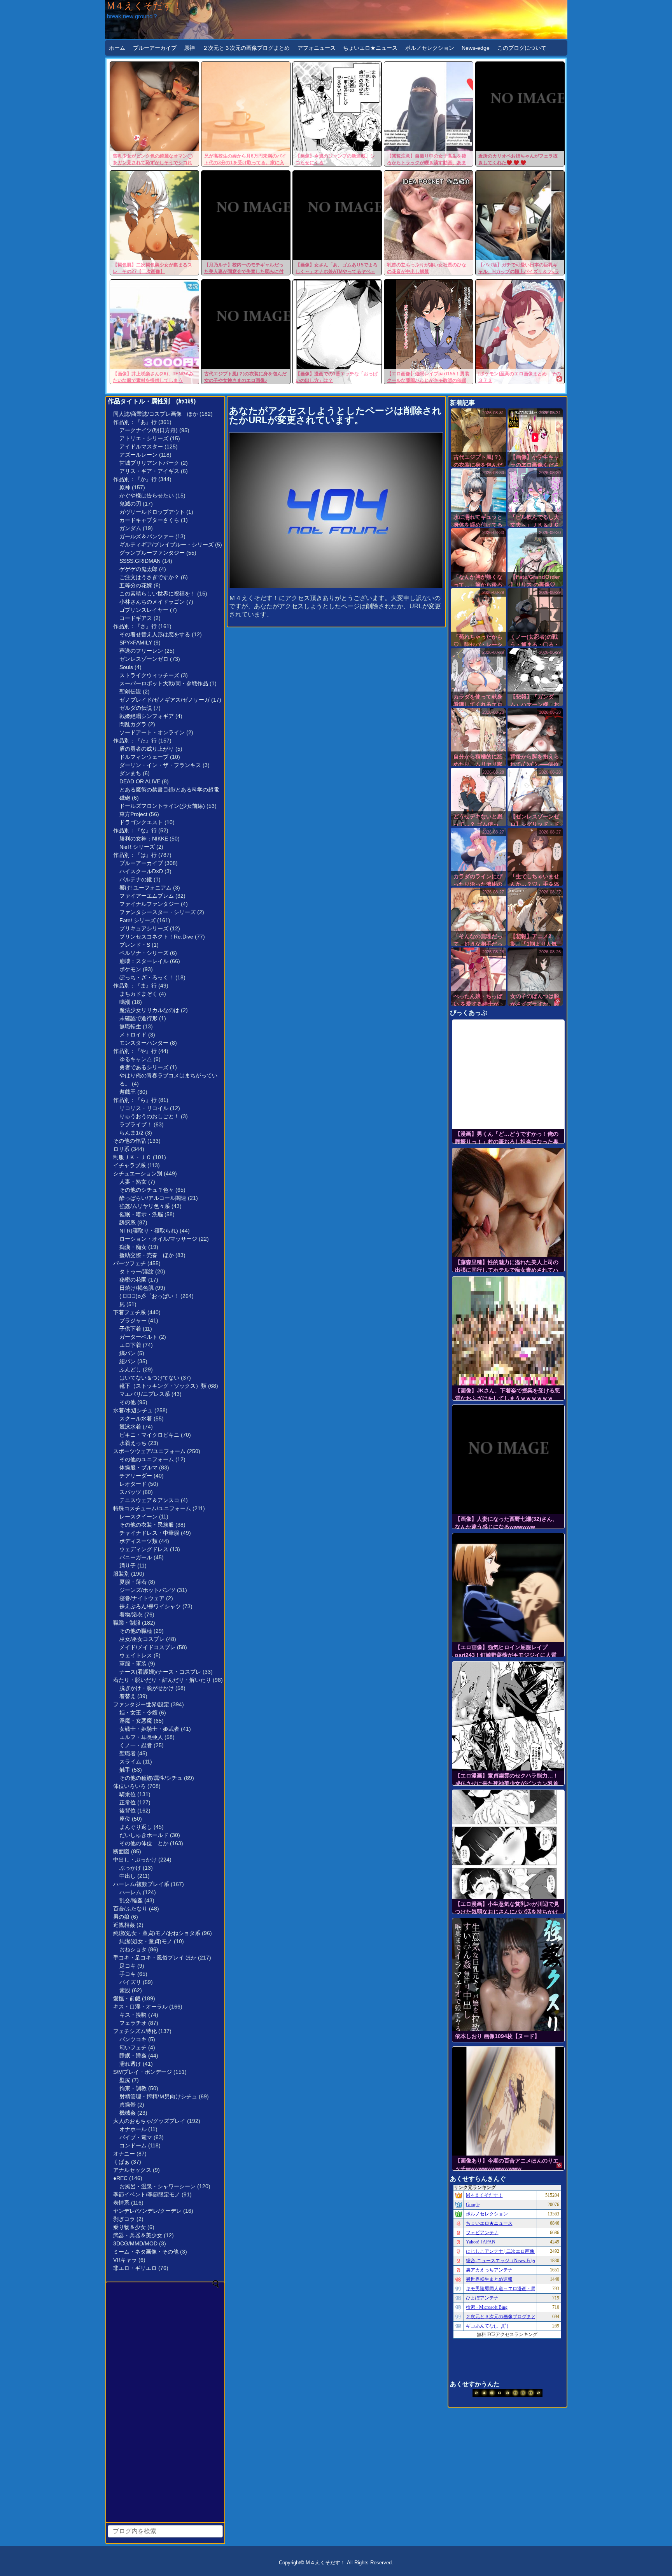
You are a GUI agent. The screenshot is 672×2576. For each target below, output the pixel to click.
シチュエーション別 (138, 1173)
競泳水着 (130, 1427)
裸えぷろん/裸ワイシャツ (150, 1606)
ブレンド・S (135, 945)
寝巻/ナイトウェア (142, 1598)
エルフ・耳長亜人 (141, 1737)
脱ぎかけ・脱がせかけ (147, 1688)
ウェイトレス (136, 1655)
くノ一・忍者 (136, 1745)
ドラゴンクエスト (141, 822)
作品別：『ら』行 (135, 1100)
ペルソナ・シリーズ (144, 953)
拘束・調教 (133, 2088)
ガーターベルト (138, 1337)
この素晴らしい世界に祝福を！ (157, 594)
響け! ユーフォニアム (145, 888)
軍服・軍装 (133, 1664)
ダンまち (130, 773)
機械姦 (128, 2113)
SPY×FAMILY (136, 643)
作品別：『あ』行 (135, 422)
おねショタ (133, 1949)
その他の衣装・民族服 (147, 1525)
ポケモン (130, 969)
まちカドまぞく (138, 994)
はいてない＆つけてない (149, 1378)
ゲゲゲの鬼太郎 (138, 569)
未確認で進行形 (138, 1018)
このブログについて (522, 48)
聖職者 (128, 1753)
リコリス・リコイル (144, 1108)
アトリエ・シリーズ (144, 438)
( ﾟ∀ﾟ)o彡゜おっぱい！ (149, 1296)
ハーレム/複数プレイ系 (141, 1884)
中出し (128, 1876)
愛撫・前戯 (127, 1998)
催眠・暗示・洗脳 (141, 1214)
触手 (125, 1770)
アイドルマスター (141, 447)
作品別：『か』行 (135, 479)
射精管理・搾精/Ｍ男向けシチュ (158, 2096)
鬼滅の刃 (130, 504)
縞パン (128, 1353)
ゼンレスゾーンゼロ (144, 659)
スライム (130, 1762)
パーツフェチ (129, 1263)
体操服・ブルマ (138, 1467)
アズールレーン (138, 455)
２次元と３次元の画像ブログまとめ (246, 48)
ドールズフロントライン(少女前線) (162, 806)
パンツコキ (133, 2039)
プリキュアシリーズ (144, 928)
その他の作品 (129, 1141)
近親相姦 (124, 1925)
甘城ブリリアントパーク (149, 463)
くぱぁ (121, 2162)
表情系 (121, 2203)
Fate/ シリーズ (137, 920)
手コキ (128, 1974)
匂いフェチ (133, 2047)
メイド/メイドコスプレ (147, 1647)
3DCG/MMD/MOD (135, 2243)
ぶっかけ (130, 1868)
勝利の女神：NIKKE (144, 839)
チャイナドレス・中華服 (149, 1533)
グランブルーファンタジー (152, 553)
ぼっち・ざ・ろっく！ (147, 977)
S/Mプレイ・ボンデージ (143, 2072)
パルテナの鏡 (136, 879)
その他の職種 (136, 1631)
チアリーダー (136, 1476)
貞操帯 (128, 2105)
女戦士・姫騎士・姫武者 (149, 1729)
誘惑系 (128, 1222)
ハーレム (130, 1892)
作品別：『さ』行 (135, 626)
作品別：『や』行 (135, 1051)
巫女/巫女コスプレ (142, 1639)
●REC (120, 2178)
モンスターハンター (144, 1043)
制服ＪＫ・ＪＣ (132, 1157)
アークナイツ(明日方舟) (149, 430)
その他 (128, 1402)
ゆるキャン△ (136, 1059)
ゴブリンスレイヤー (144, 610)
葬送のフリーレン (141, 651)
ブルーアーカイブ (155, 48)
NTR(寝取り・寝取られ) (149, 1231)
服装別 (121, 1574)
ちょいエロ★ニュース (370, 48)
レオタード (133, 1484)
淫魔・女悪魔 (136, 1721)
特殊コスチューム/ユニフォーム (152, 1508)
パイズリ (130, 1982)
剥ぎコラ (124, 2219)
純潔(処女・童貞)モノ (146, 1941)
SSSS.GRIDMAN (140, 561)
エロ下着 (130, 1345)
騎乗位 (128, 1794)
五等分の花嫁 (136, 585)
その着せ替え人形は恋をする (155, 634)
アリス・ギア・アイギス (149, 471)
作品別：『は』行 (135, 855)
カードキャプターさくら (149, 520)
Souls (126, 667)
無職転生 (130, 1026)
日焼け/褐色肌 (136, 1288)
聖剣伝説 (130, 692)
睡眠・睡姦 (133, 2056)
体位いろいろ (129, 1786)
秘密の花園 (133, 1280)
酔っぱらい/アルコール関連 (153, 1198)
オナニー (124, 2154)
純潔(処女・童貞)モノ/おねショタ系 (157, 1933)
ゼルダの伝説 (136, 708)
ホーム (117, 48)
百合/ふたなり (130, 1909)
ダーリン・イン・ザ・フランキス (160, 765)
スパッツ (130, 1492)
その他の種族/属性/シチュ (151, 1778)
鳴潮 (125, 1002)
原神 (189, 48)
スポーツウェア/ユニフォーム (149, 1451)
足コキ (128, 1966)
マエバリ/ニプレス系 (145, 1394)
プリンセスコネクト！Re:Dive (156, 937)
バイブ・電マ (136, 2137)
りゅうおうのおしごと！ (149, 1116)
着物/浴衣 (131, 1615)
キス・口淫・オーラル (140, 2007)
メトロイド (133, 1035)
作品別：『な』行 (135, 830)
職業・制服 (127, 1623)
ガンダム (130, 528)
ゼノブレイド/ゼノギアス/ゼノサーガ (164, 700)
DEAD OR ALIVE (140, 781)
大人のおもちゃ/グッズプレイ (149, 2121)
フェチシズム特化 (135, 2031)
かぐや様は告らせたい (147, 496)
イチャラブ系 (129, 1165)
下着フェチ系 (129, 1312)
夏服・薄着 (133, 1582)
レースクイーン (138, 1517)
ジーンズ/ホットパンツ (147, 1590)
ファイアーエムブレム (147, 896)
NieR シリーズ (137, 847)
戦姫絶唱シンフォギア (147, 716)
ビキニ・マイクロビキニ (149, 1435)
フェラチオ (133, 2023)
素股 (125, 1990)
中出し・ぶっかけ (135, 1860)
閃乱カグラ (133, 724)
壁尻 (125, 2080)
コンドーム (133, 2145)
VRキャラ (125, 2260)
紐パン (128, 1361)
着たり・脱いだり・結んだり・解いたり (162, 1680)
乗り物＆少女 (129, 2227)
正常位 (128, 1802)
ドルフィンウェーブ (144, 757)
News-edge (476, 48)
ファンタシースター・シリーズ (157, 912)
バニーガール (136, 1557)
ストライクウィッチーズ (149, 675)
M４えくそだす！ (144, 6)
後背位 (128, 1811)
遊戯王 (128, 1092)
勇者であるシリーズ (144, 1067)
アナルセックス (132, 2170)
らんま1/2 (131, 1133)
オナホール (133, 2129)
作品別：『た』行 (135, 741)
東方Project (133, 814)
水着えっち (133, 1443)
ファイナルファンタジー (149, 904)
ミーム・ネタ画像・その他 (146, 2252)
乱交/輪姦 (131, 1900)
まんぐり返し (136, 1827)
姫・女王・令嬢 (138, 1713)
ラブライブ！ (136, 1124)
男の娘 (121, 1917)
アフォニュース (317, 48)
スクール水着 (136, 1418)
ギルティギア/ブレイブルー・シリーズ (166, 545)
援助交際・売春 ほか (147, 1255)
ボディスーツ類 (138, 1541)
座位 (125, 1819)
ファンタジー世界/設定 (141, 1704)
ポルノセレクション (430, 48)
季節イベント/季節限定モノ (147, 2194)
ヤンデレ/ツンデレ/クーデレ (147, 2211)
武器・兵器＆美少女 (138, 2235)
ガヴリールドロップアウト (152, 512)
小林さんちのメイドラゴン (152, 602)
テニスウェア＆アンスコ (149, 1500)
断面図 (121, 1851)
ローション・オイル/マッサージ (158, 1239)
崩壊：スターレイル (144, 961)
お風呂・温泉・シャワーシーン (157, 2186)
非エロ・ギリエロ (135, 2268)
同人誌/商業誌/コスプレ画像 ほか (156, 414)
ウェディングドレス (144, 1549)
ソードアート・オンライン (152, 732)
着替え (128, 1696)
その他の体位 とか (144, 1843)
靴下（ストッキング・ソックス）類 (163, 1386)
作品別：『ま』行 (135, 986)
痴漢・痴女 (133, 1247)
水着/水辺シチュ (133, 1410)
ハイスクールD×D (141, 871)
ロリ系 (121, 1149)
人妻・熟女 (133, 1182)
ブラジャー (133, 1320)
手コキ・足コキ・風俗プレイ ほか (155, 1958)
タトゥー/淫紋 (136, 1271)
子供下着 (130, 1329)
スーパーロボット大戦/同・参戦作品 (164, 683)
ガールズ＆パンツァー (147, 536)
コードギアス (136, 618)
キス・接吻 (133, 2015)
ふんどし (130, 1369)
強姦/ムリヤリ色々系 (145, 1206)
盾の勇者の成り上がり (147, 749)
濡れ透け (130, 2064)
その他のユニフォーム (147, 1459)
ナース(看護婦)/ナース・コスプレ (160, 1672)
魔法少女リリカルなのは (149, 1010)
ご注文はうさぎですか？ (149, 577)
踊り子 (128, 1566)
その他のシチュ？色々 (147, 1190)
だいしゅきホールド (144, 1835)
